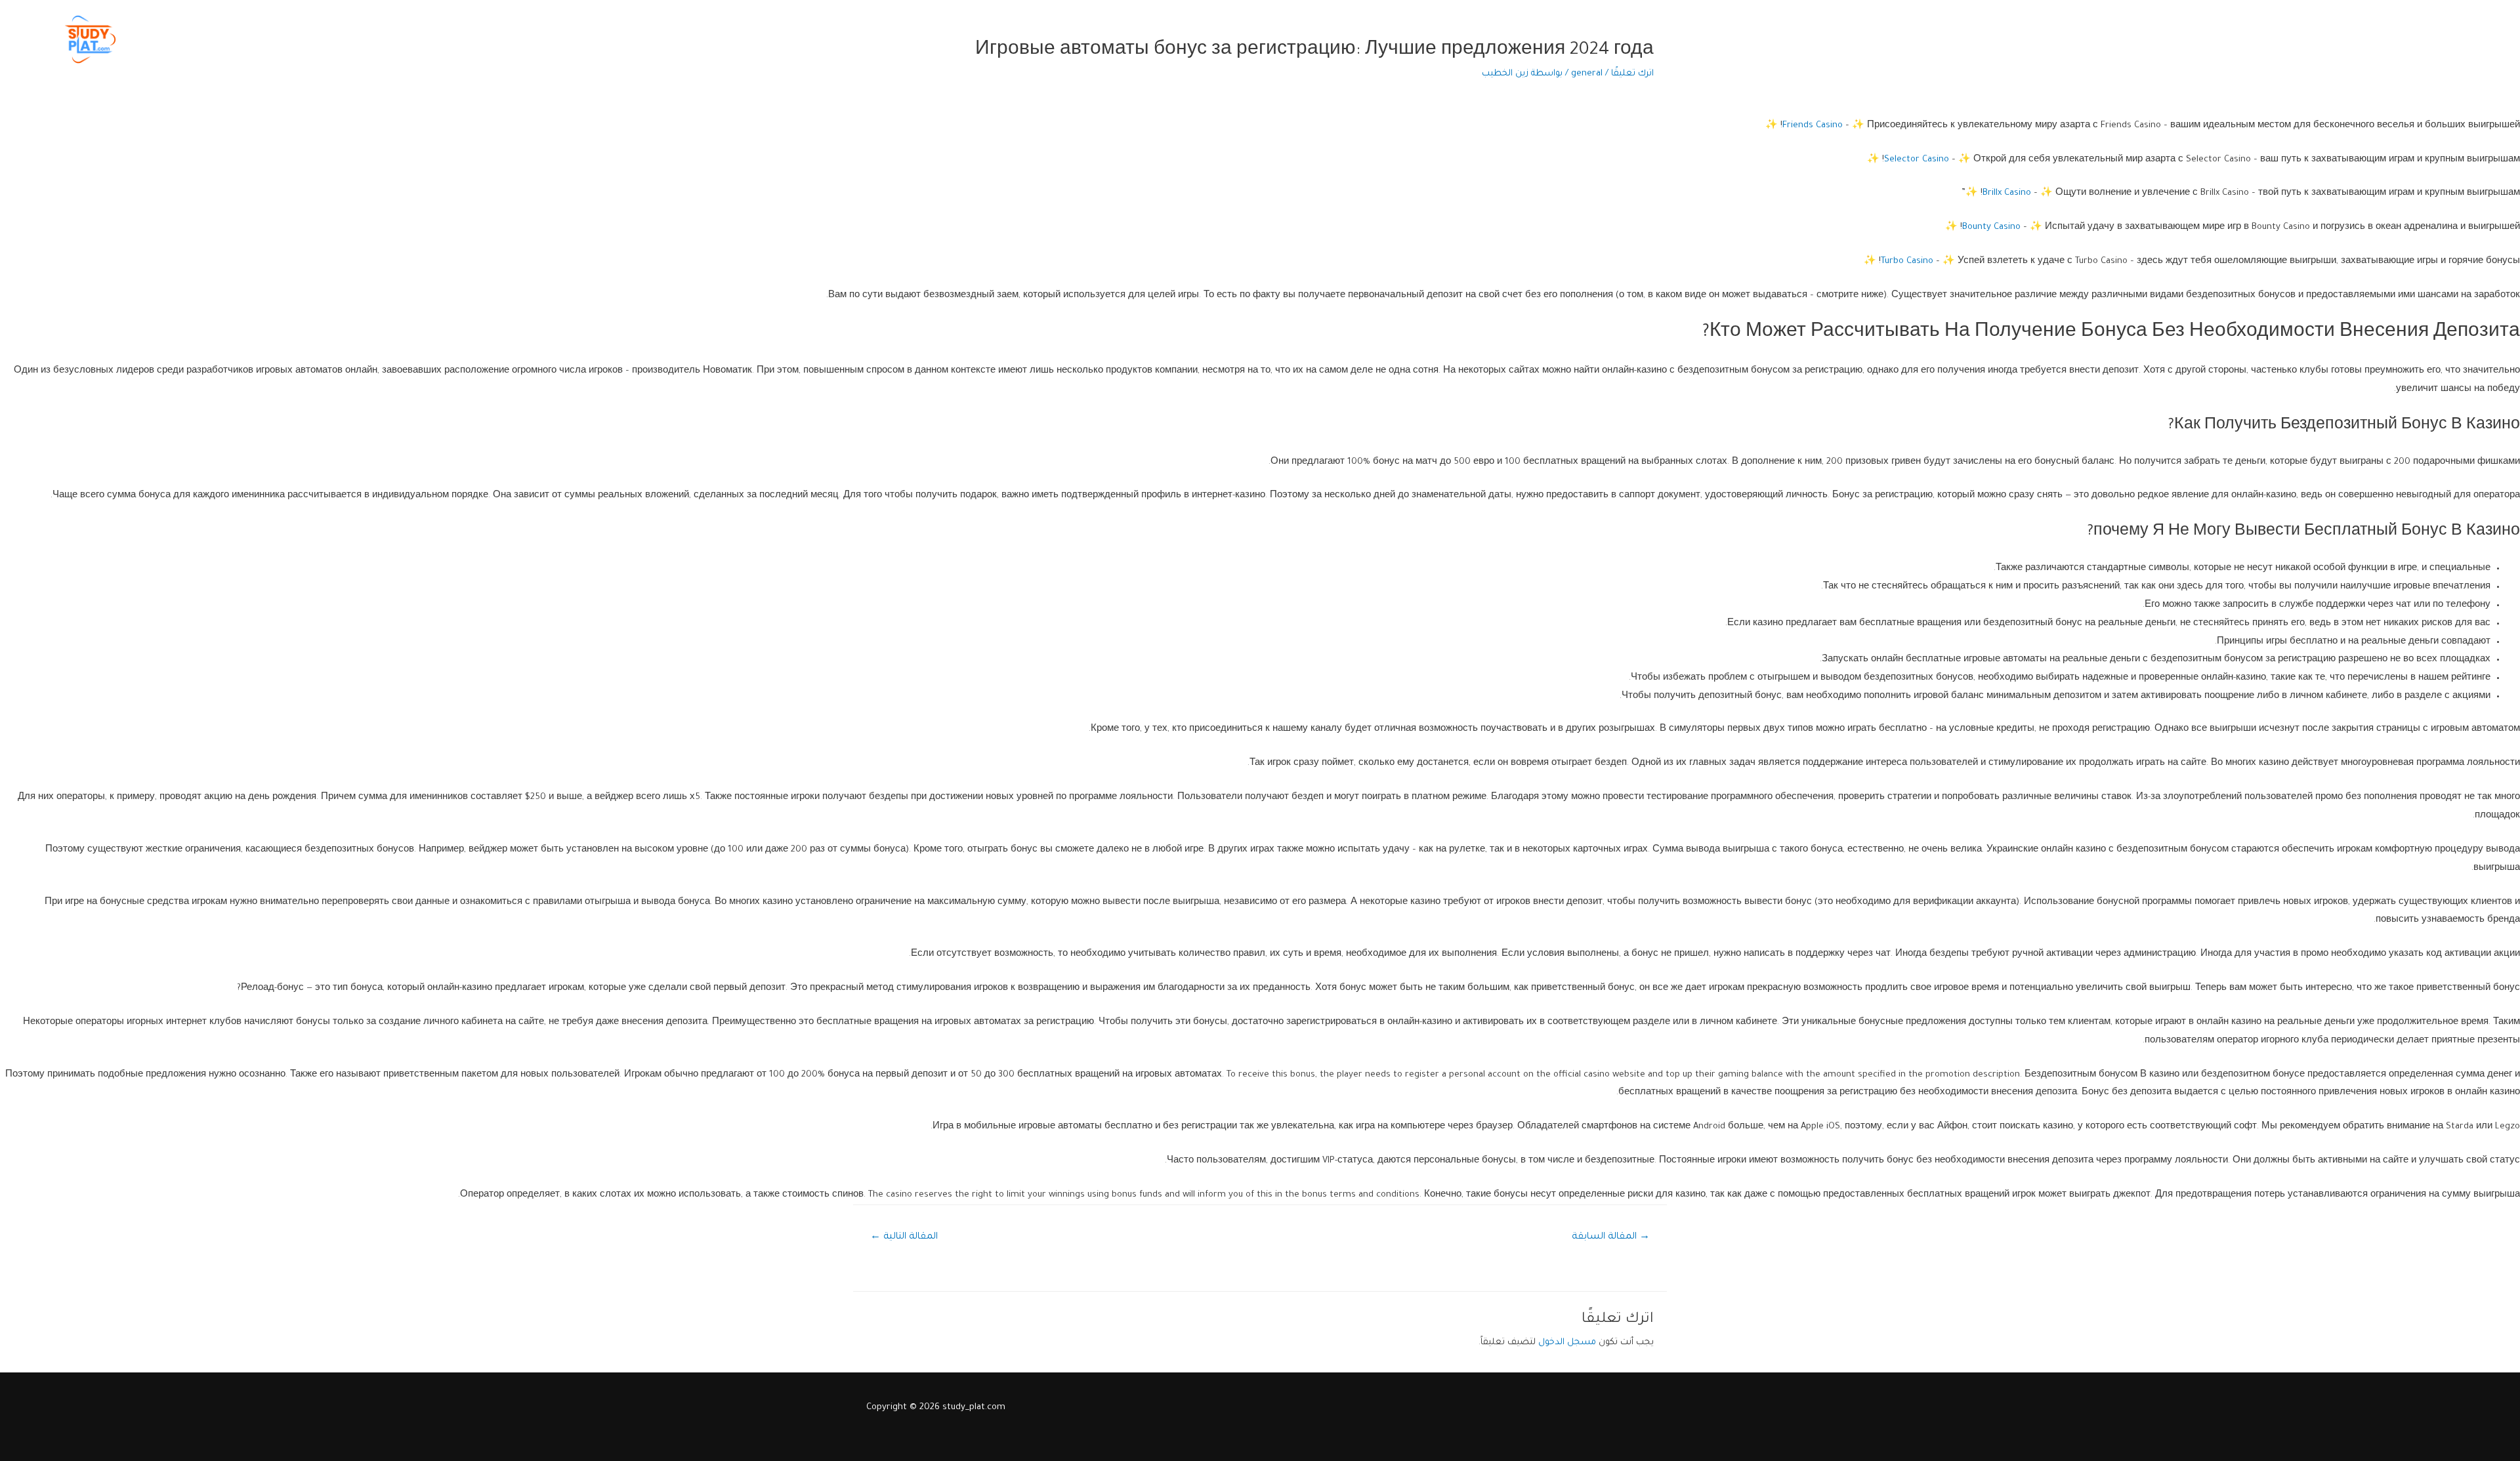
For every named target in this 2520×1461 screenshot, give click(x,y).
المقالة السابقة (1611, 1237)
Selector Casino (1917, 160)
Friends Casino (1813, 126)
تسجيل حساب (2250, 39)
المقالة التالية (904, 1237)
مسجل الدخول (1567, 1343)
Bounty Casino (1991, 227)
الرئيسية (2471, 39)
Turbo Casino (1907, 261)
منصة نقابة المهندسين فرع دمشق (2367, 39)
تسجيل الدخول (2172, 39)
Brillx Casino (2007, 193)
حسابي (2110, 39)
